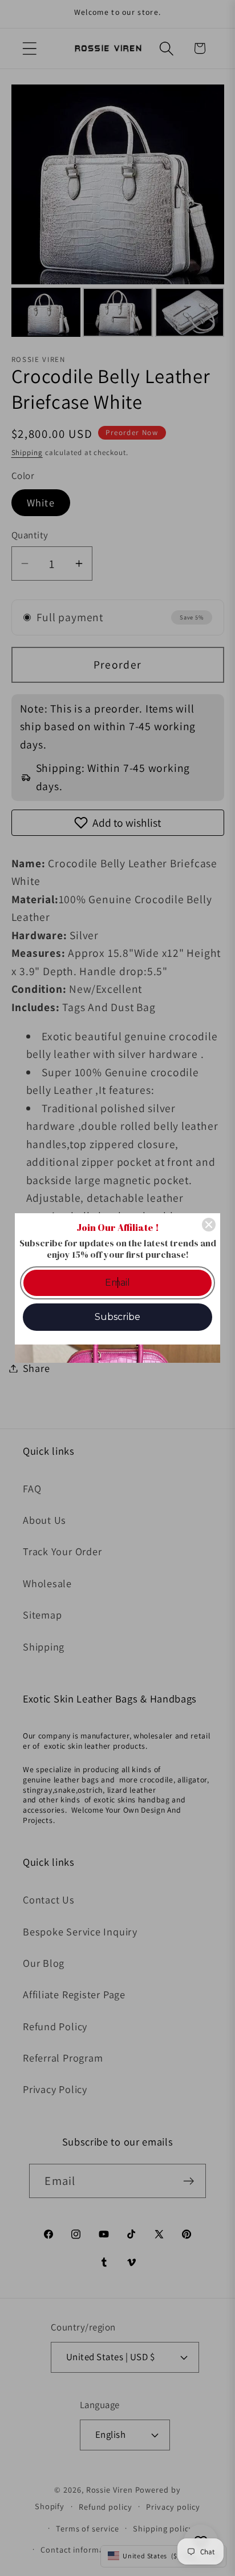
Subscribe (117, 1317)
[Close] (209, 1225)
